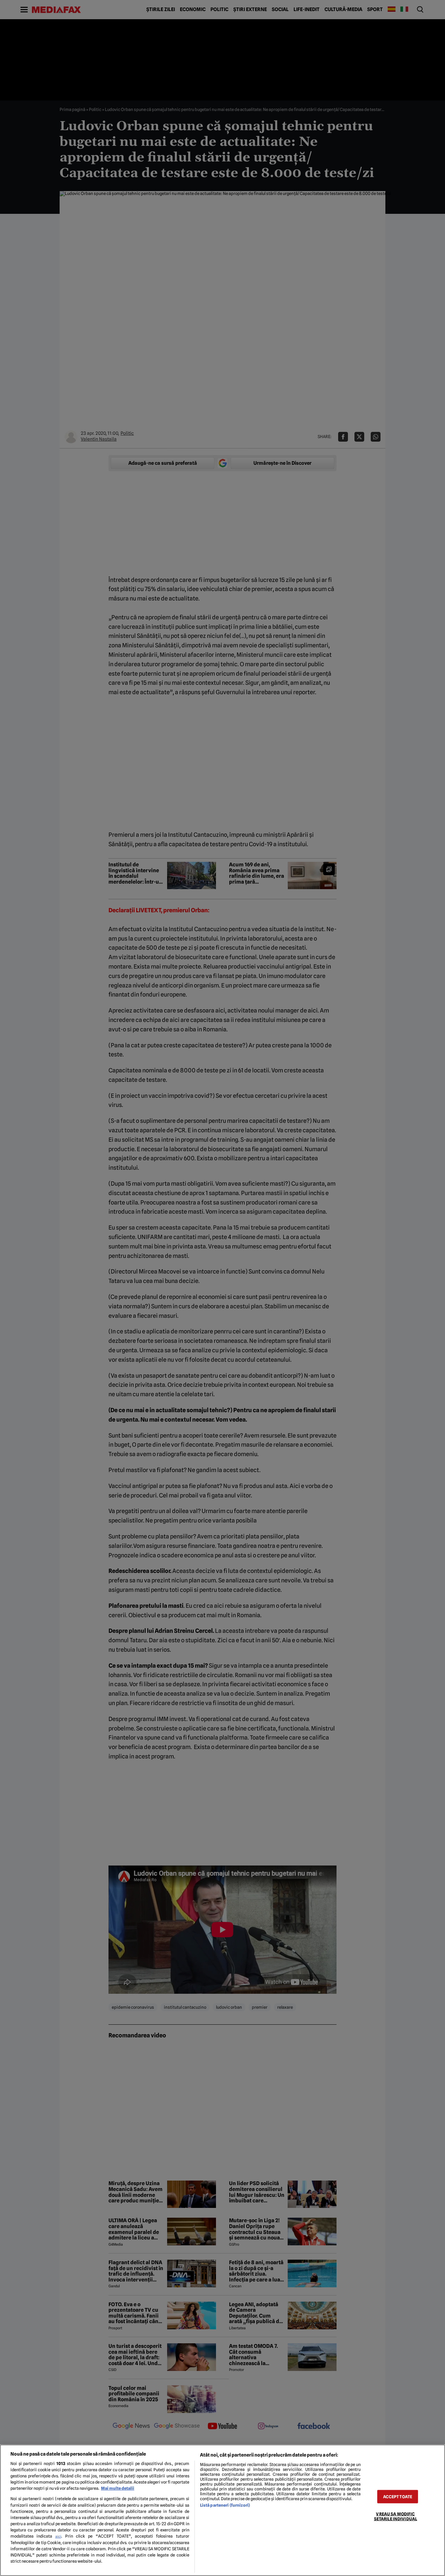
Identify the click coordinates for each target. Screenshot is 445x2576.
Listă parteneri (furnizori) (225, 2505)
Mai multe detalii (118, 2488)
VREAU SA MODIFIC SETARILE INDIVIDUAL (395, 2516)
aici (58, 2536)
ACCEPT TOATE (398, 2497)
